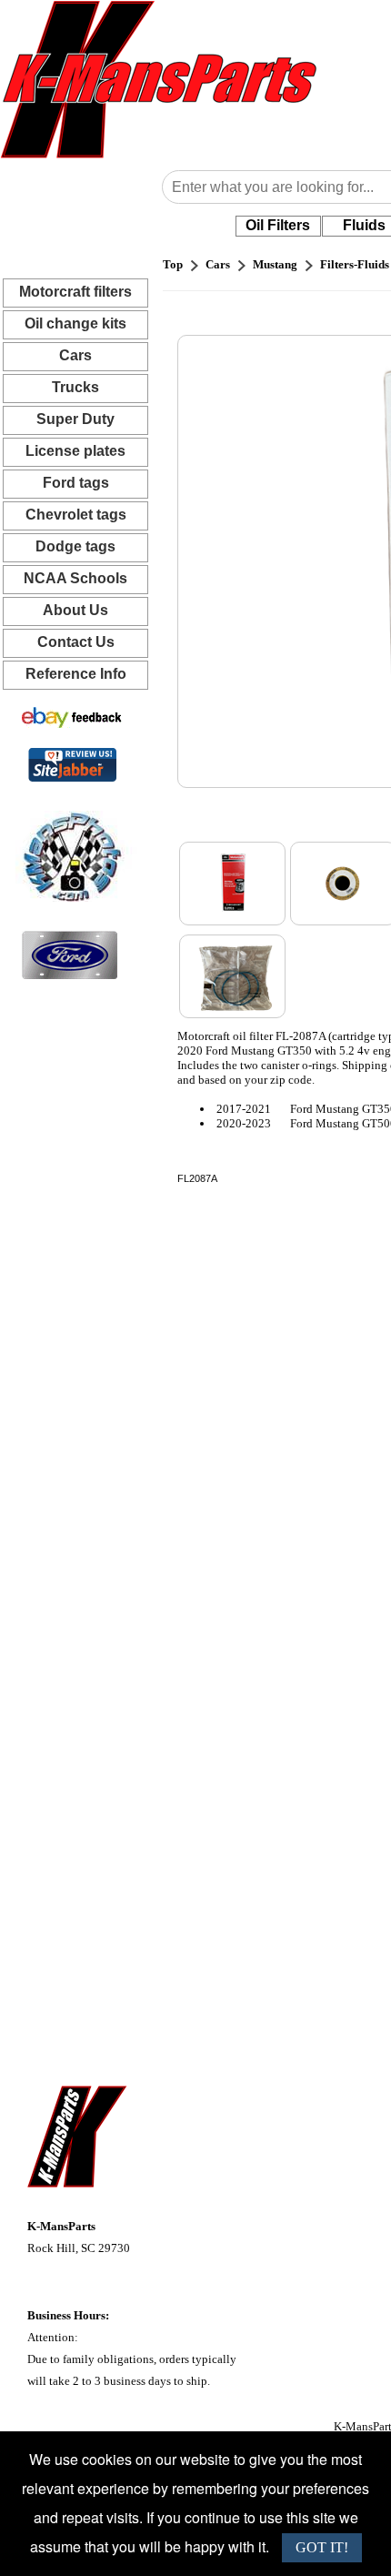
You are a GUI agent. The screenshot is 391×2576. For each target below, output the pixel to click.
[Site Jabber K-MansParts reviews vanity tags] (72, 764)
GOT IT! (322, 2547)
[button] (278, 226)
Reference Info (76, 674)
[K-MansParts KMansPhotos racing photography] (69, 855)
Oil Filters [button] (278, 225)
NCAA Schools (75, 578)
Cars (75, 355)
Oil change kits (75, 323)
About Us (75, 610)
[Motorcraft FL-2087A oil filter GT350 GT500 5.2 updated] (232, 884)
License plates (75, 451)
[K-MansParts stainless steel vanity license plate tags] (70, 954)
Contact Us (76, 642)
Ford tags (76, 483)
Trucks (75, 387)
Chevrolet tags (76, 515)
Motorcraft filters (75, 292)
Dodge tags (75, 546)
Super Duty (75, 419)
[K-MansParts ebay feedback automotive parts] (72, 717)
